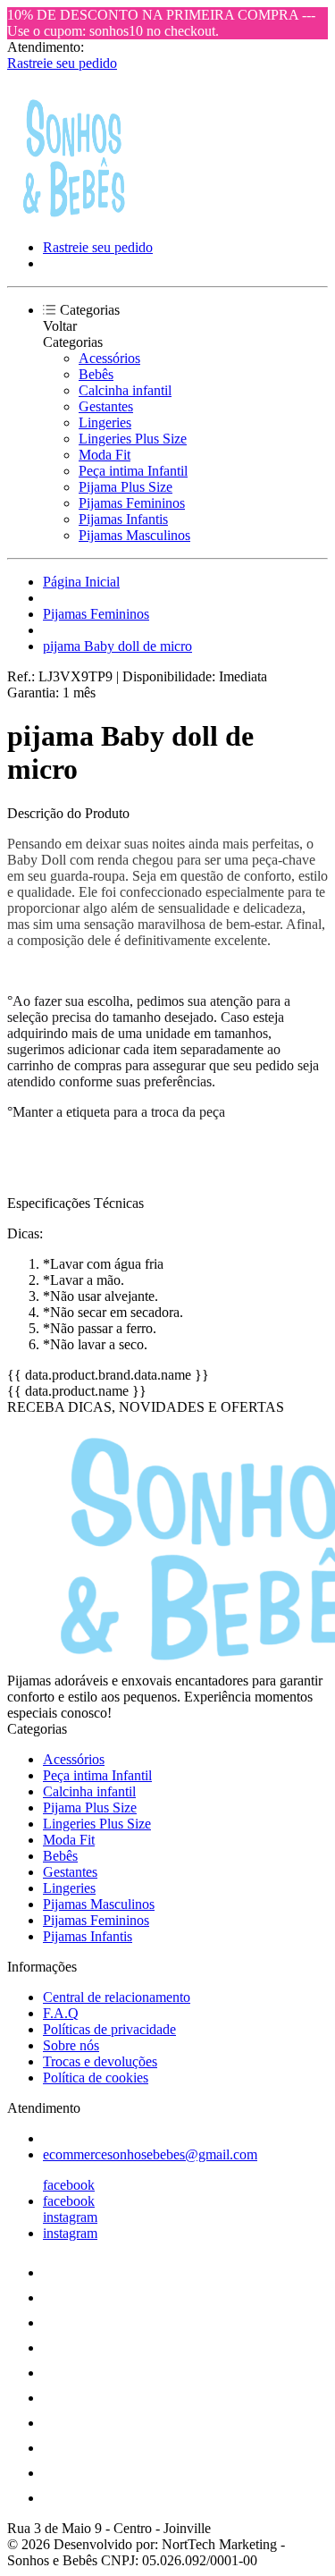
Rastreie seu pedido (62, 63)
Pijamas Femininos (132, 503)
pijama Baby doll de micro (117, 646)
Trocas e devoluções (100, 2061)
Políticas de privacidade (109, 2029)
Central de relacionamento (117, 1997)
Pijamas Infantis (123, 519)
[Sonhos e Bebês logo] (74, 217)
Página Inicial (81, 582)
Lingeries (105, 422)
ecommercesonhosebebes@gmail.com (150, 2154)
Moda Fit (105, 455)
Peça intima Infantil (133, 471)
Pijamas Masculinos (134, 535)
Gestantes (106, 406)
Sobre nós (71, 2045)
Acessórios (109, 358)
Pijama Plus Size (126, 487)
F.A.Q (61, 2013)
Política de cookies (96, 2078)
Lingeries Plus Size (133, 439)
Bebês (96, 374)
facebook (69, 2185)
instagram (70, 2217)
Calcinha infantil (125, 390)
